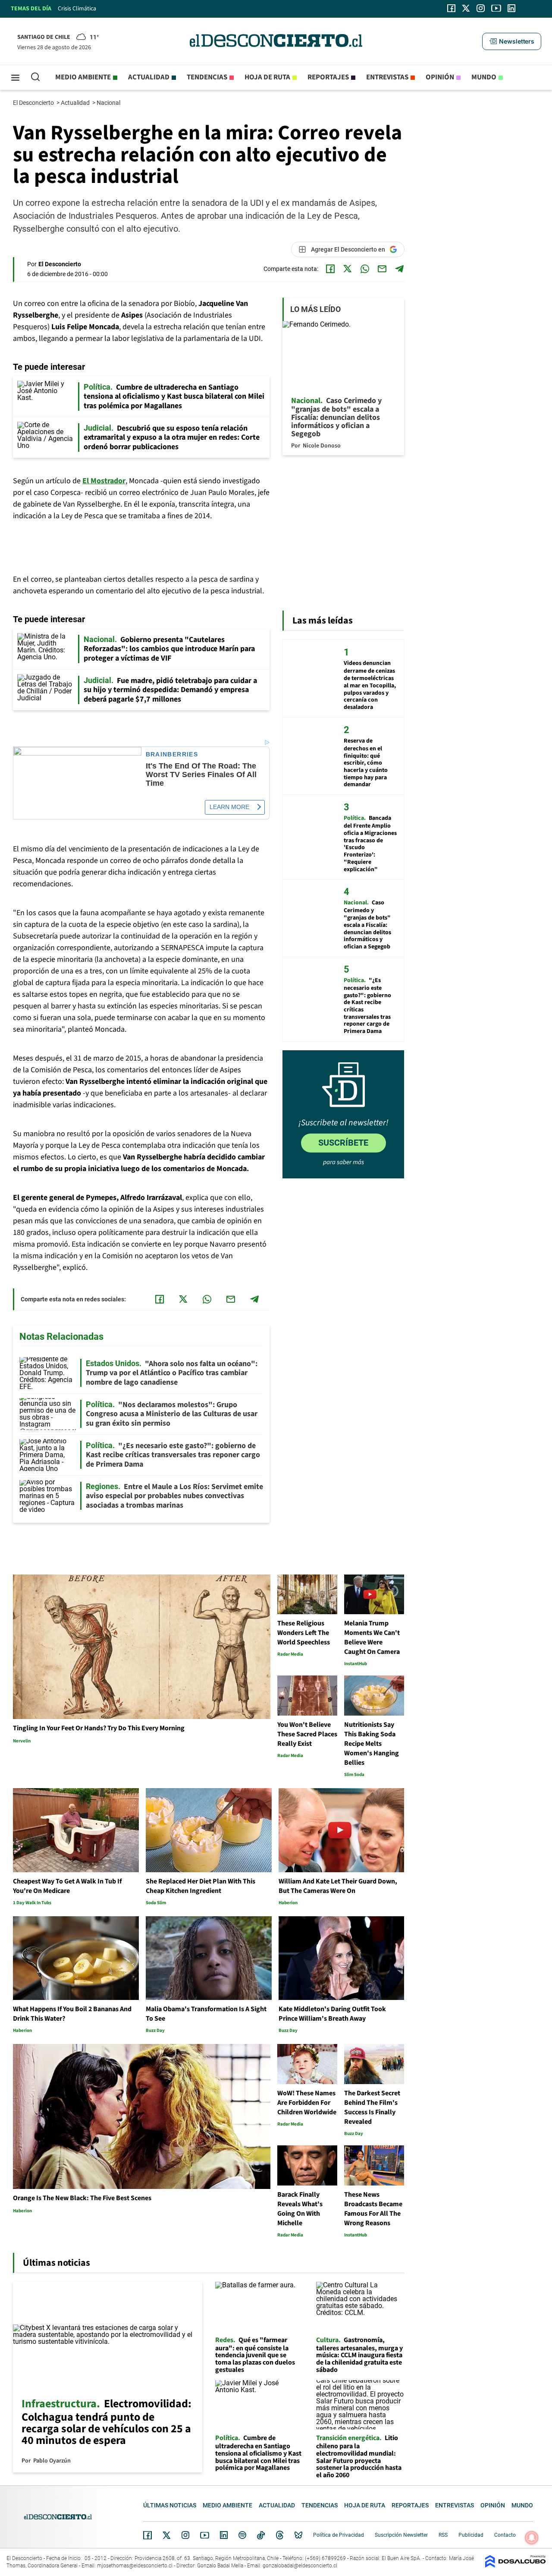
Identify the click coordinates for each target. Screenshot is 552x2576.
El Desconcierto (34, 103)
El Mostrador (104, 481)
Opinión (440, 77)
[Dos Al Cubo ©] (515, 2565)
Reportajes (328, 77)
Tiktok (261, 2535)
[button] (511, 41)
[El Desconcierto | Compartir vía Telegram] (399, 269)
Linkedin (224, 2535)
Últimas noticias (170, 2505)
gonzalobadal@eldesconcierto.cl (300, 2566)
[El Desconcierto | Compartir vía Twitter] (348, 269)
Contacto (505, 2535)
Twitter (167, 2535)
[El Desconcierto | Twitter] (466, 8)
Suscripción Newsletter (401, 2535)
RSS (443, 2535)
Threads (280, 2535)
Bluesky (298, 2535)
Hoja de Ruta (267, 77)
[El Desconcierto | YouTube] (496, 8)
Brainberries (172, 754)
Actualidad (149, 77)
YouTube (204, 2535)
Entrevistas (387, 77)
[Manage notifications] (532, 2538)
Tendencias (207, 77)
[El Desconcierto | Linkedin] (511, 8)
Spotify (242, 2535)
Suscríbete (343, 1143)
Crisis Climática (77, 9)
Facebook (147, 2535)
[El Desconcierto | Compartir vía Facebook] (330, 269)
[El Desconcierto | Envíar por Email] (382, 269)
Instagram (185, 2535)
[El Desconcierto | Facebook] (451, 8)
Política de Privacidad (339, 2535)
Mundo (484, 77)
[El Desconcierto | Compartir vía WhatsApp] (365, 269)
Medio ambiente (83, 77)
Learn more (229, 807)
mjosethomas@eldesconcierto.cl (135, 2566)
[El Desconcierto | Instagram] (480, 8)
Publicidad (471, 2535)
